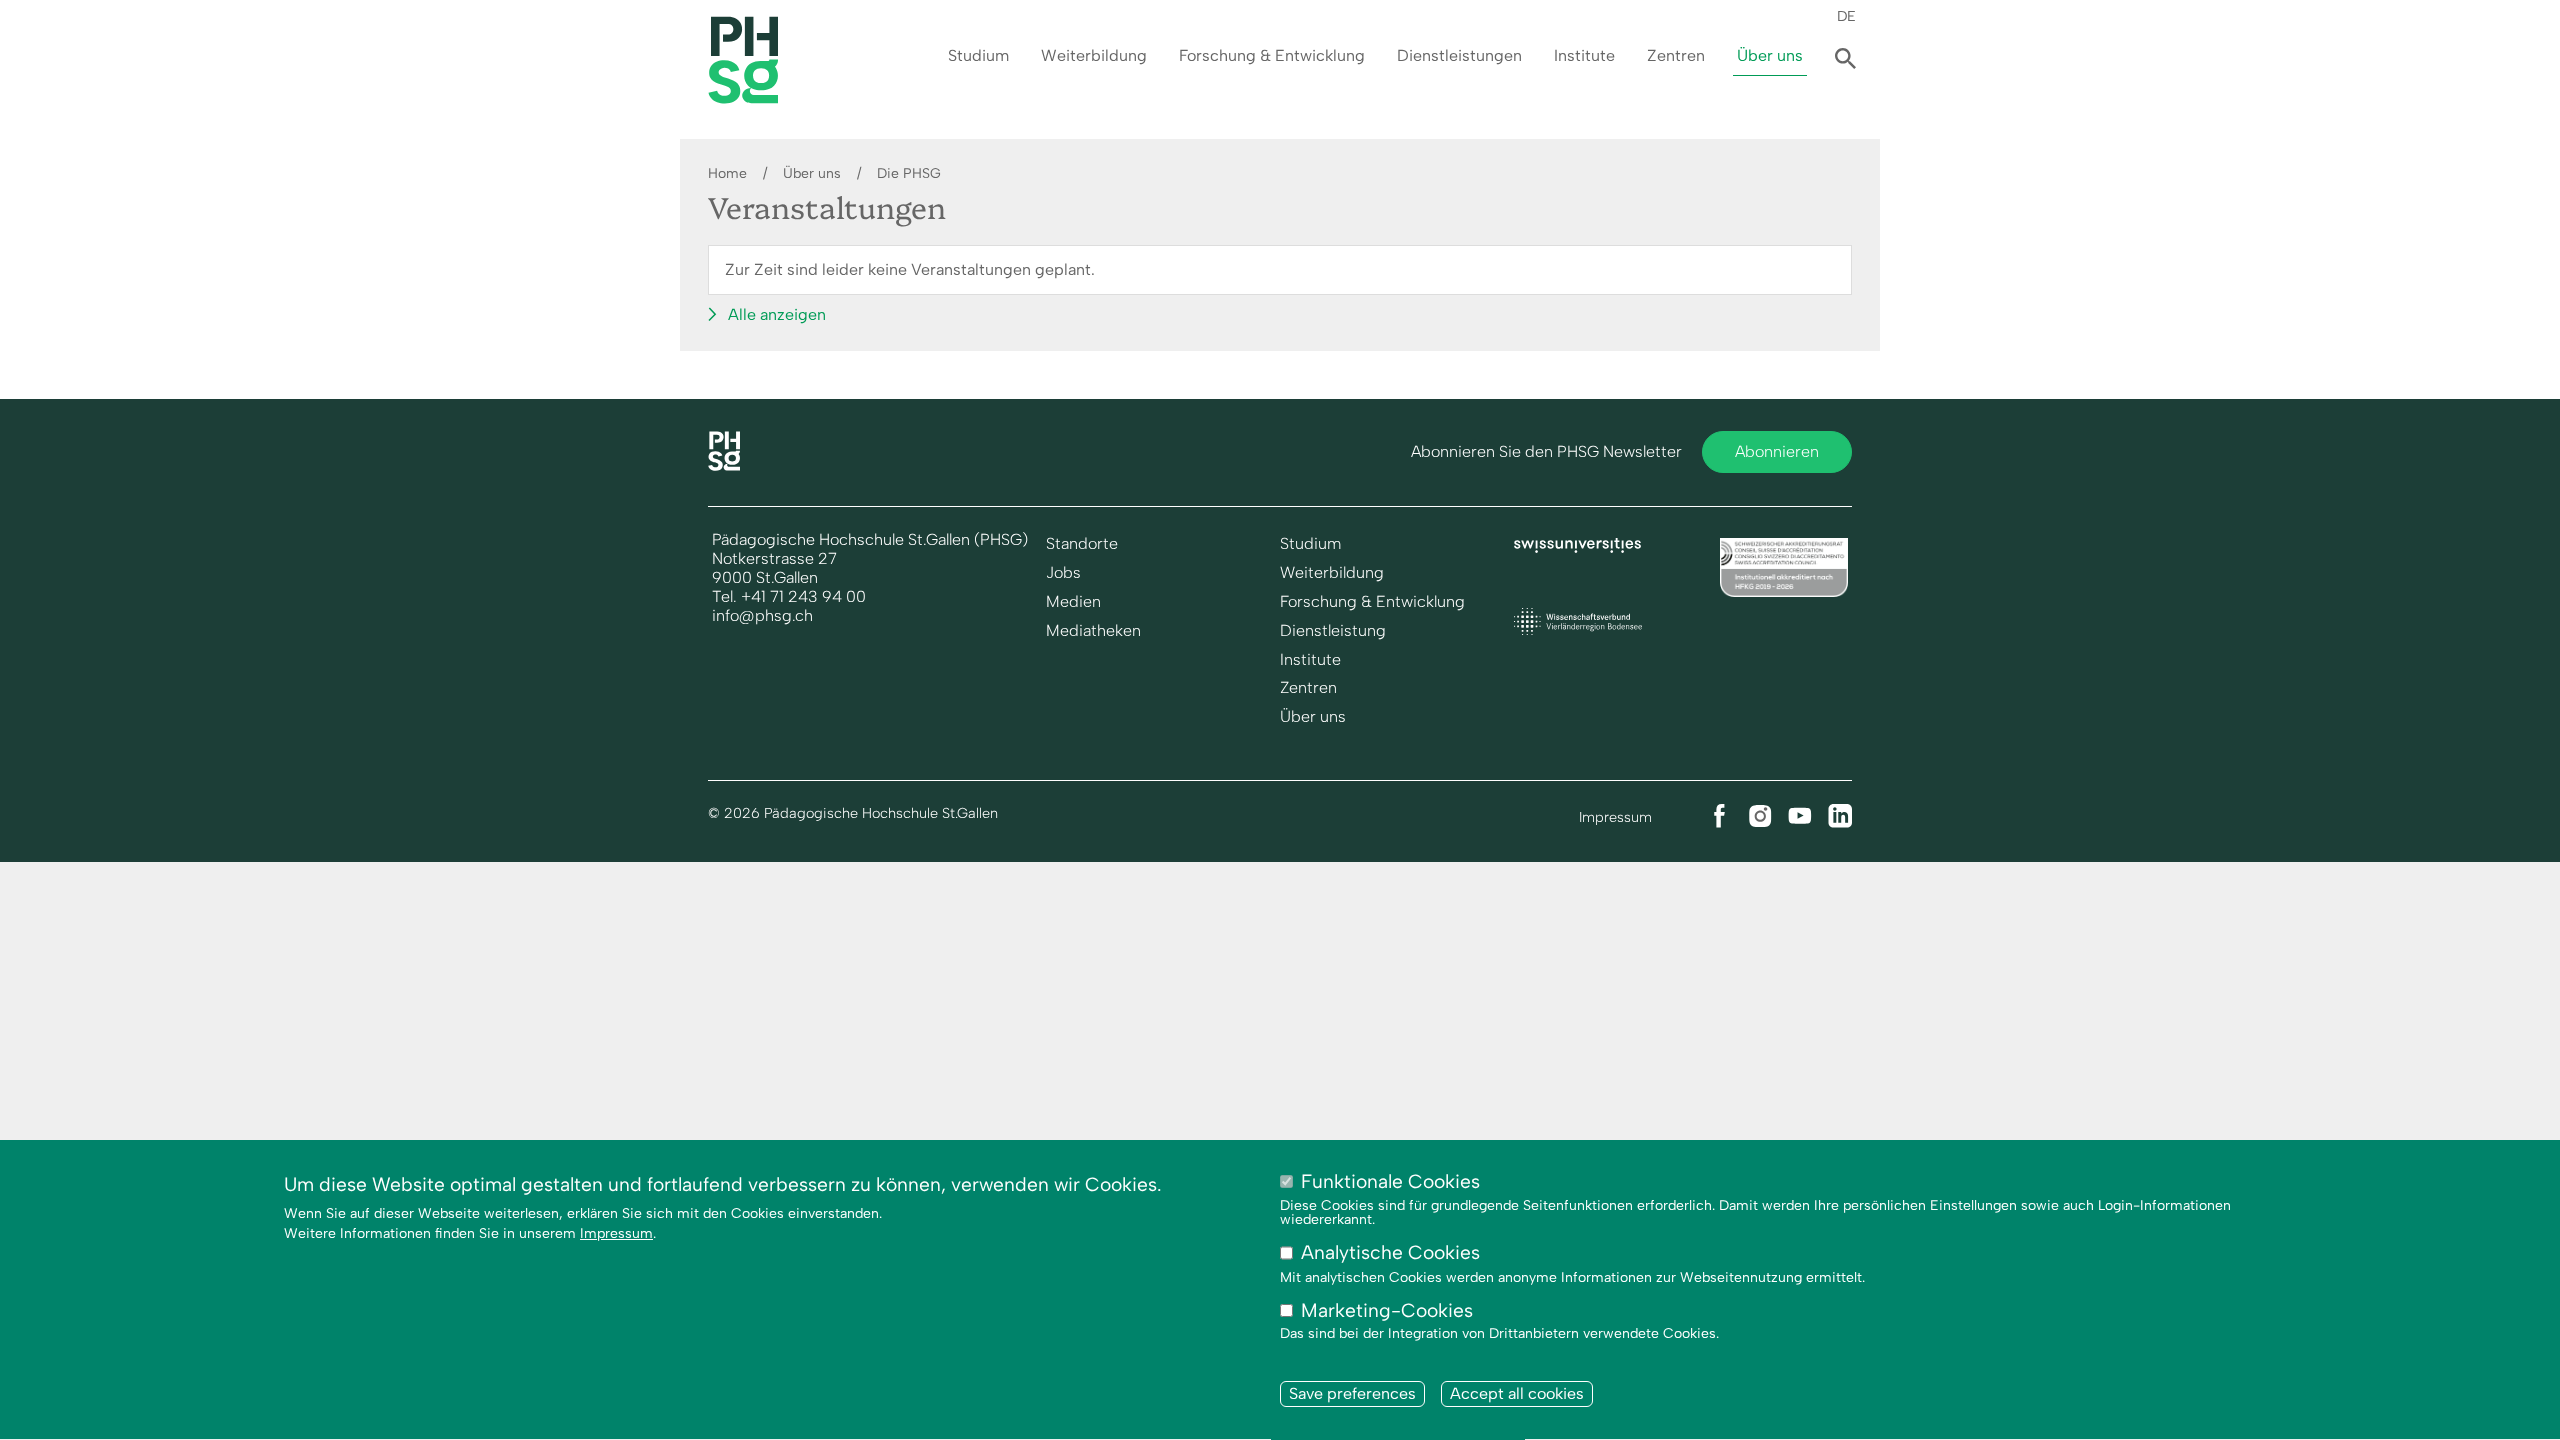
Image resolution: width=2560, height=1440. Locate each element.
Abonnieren (1777, 451)
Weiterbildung (1094, 55)
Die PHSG (909, 173)
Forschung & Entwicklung (1272, 55)
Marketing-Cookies (1387, 1310)
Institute (1584, 55)
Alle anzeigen (777, 314)
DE (1846, 16)
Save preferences (1352, 1394)
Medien (1073, 602)
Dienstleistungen (1459, 55)
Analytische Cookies (1390, 1253)
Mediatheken (1093, 631)
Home (727, 173)
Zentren (1676, 55)
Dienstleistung (1333, 631)
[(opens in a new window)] (1578, 547)
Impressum (1615, 817)
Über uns (1770, 55)
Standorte (1082, 544)
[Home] (724, 465)
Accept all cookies (1517, 1394)
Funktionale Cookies (1390, 1181)
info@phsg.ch (762, 615)
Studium (978, 55)
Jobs (1063, 573)
